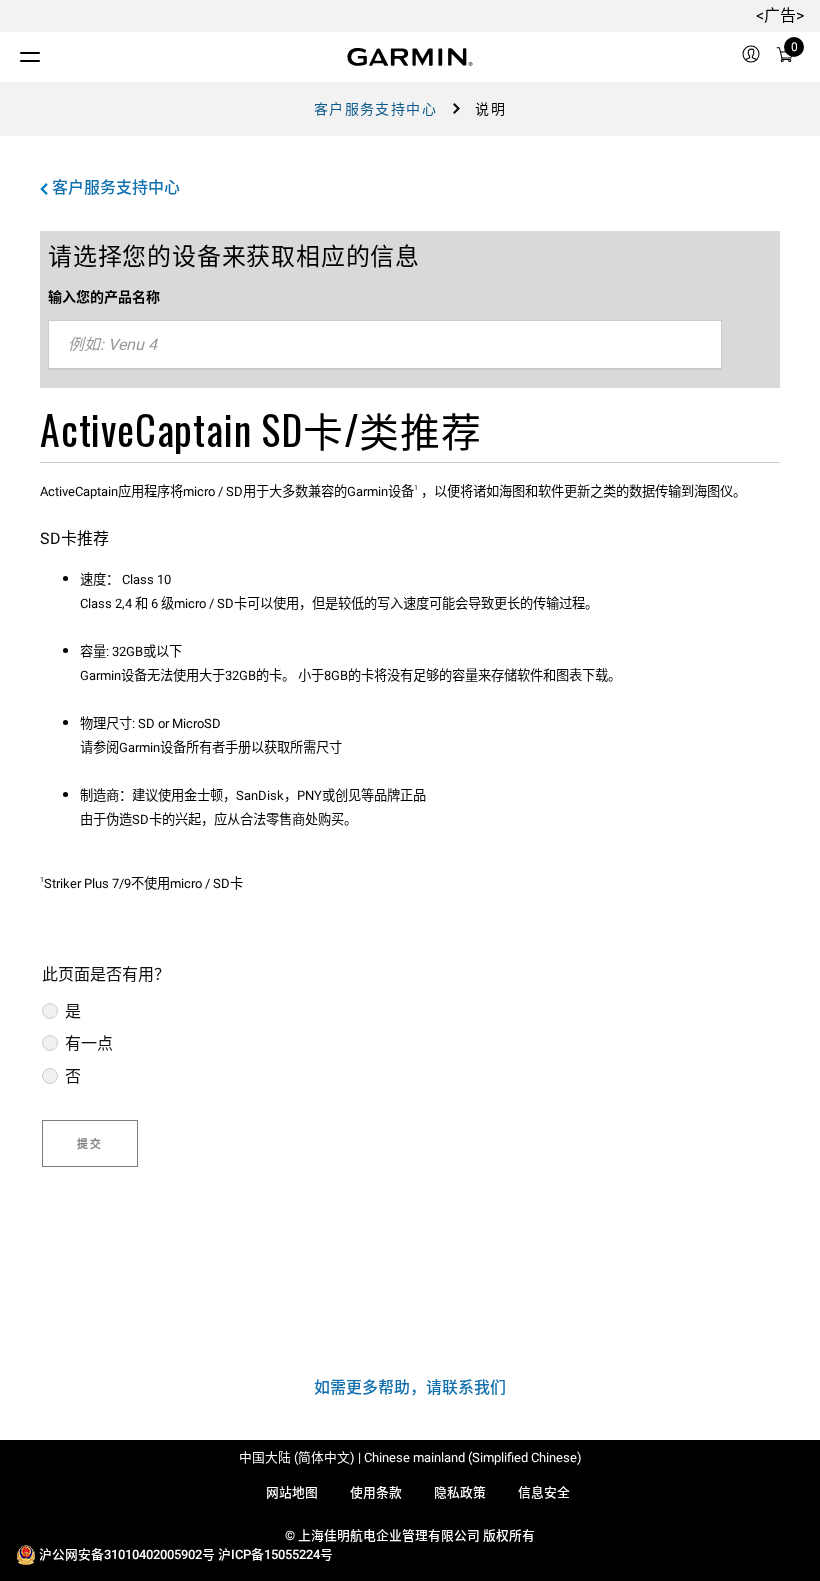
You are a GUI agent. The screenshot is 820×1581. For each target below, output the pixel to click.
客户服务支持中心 (375, 109)
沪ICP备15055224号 (275, 1554)
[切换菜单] (12, 52)
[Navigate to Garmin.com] (410, 57)
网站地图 (292, 1492)
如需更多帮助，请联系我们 (410, 1387)
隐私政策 (460, 1492)
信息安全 (544, 1492)
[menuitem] (751, 57)
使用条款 (376, 1492)
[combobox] (385, 345)
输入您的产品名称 (104, 297)
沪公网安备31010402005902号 (127, 1554)
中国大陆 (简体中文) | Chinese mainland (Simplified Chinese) (410, 1457)
